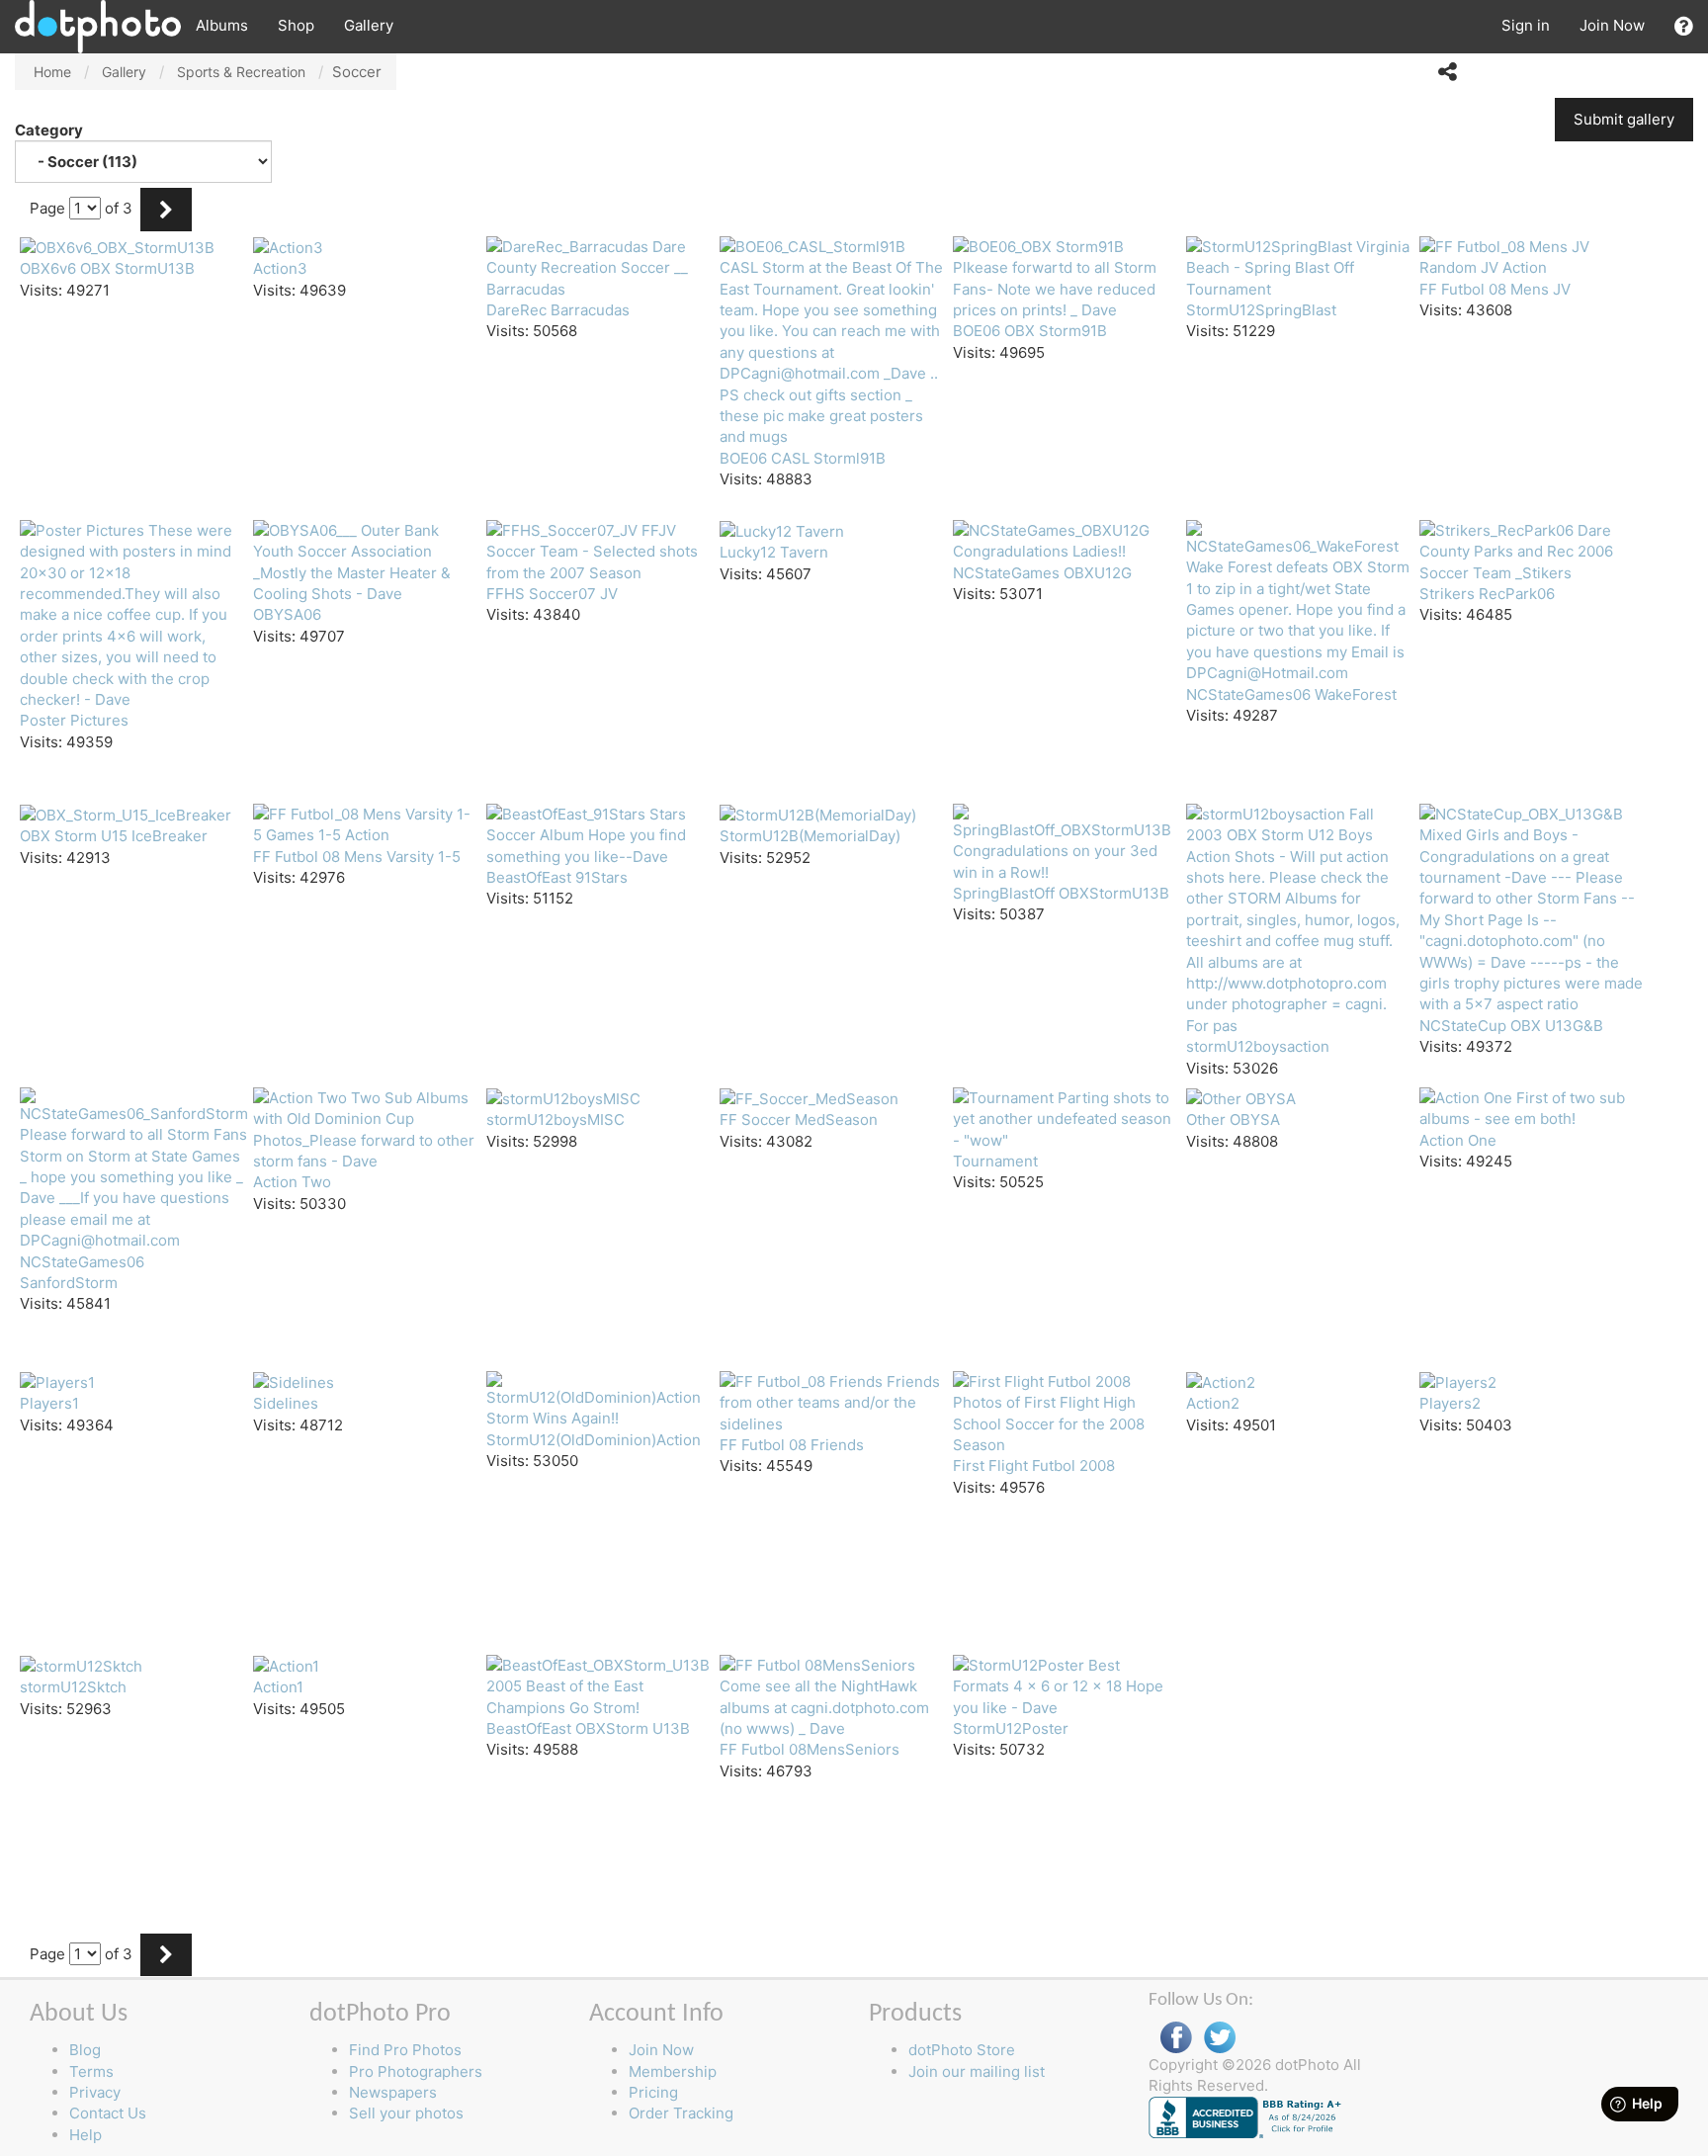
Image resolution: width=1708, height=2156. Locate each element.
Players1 (49, 1403)
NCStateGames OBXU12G (1042, 573)
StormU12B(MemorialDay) (810, 836)
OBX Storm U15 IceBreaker (114, 836)
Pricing (653, 2092)
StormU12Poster (1011, 1728)
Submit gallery (1624, 119)
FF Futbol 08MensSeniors (810, 1749)
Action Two (292, 1182)
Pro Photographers (416, 2071)
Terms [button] (91, 2071)
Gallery (369, 25)
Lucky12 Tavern (774, 552)
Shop (296, 25)
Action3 (280, 268)
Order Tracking (681, 2113)
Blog (85, 2050)
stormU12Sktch (73, 1687)
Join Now (1612, 25)
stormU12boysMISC (555, 1120)
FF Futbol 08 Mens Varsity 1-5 (357, 857)
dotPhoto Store (962, 2050)
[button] (1684, 26)
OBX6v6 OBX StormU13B (107, 268)
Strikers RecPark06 (1487, 594)
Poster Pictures (74, 720)
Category (50, 130)
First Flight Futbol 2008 (1034, 1466)
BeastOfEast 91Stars (557, 877)
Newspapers (393, 2092)
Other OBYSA (1233, 1120)
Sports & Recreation (241, 72)
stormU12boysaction (1258, 1046)
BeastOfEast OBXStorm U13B (588, 1728)
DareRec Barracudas (558, 310)
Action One (1458, 1140)
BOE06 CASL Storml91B (803, 458)
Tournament (995, 1161)
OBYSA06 (287, 614)
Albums (222, 25)
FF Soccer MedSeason (799, 1120)
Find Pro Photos (405, 2050)
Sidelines (286, 1403)
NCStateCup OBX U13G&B (1511, 1026)
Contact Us (108, 2113)
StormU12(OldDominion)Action (594, 1440)
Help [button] (85, 2135)
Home (52, 72)
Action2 (1213, 1403)
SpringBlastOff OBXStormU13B (1061, 893)
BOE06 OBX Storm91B (1030, 331)
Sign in (1526, 25)
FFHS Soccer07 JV (552, 594)
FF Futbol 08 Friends (792, 1445)
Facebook (1176, 2038)
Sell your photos (406, 2113)
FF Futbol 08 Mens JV (1495, 289)
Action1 (278, 1687)
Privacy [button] (95, 2092)
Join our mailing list (977, 2071)
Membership (673, 2071)
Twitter (1220, 2038)
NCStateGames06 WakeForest (1291, 694)
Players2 (1450, 1403)
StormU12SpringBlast (1261, 310)
